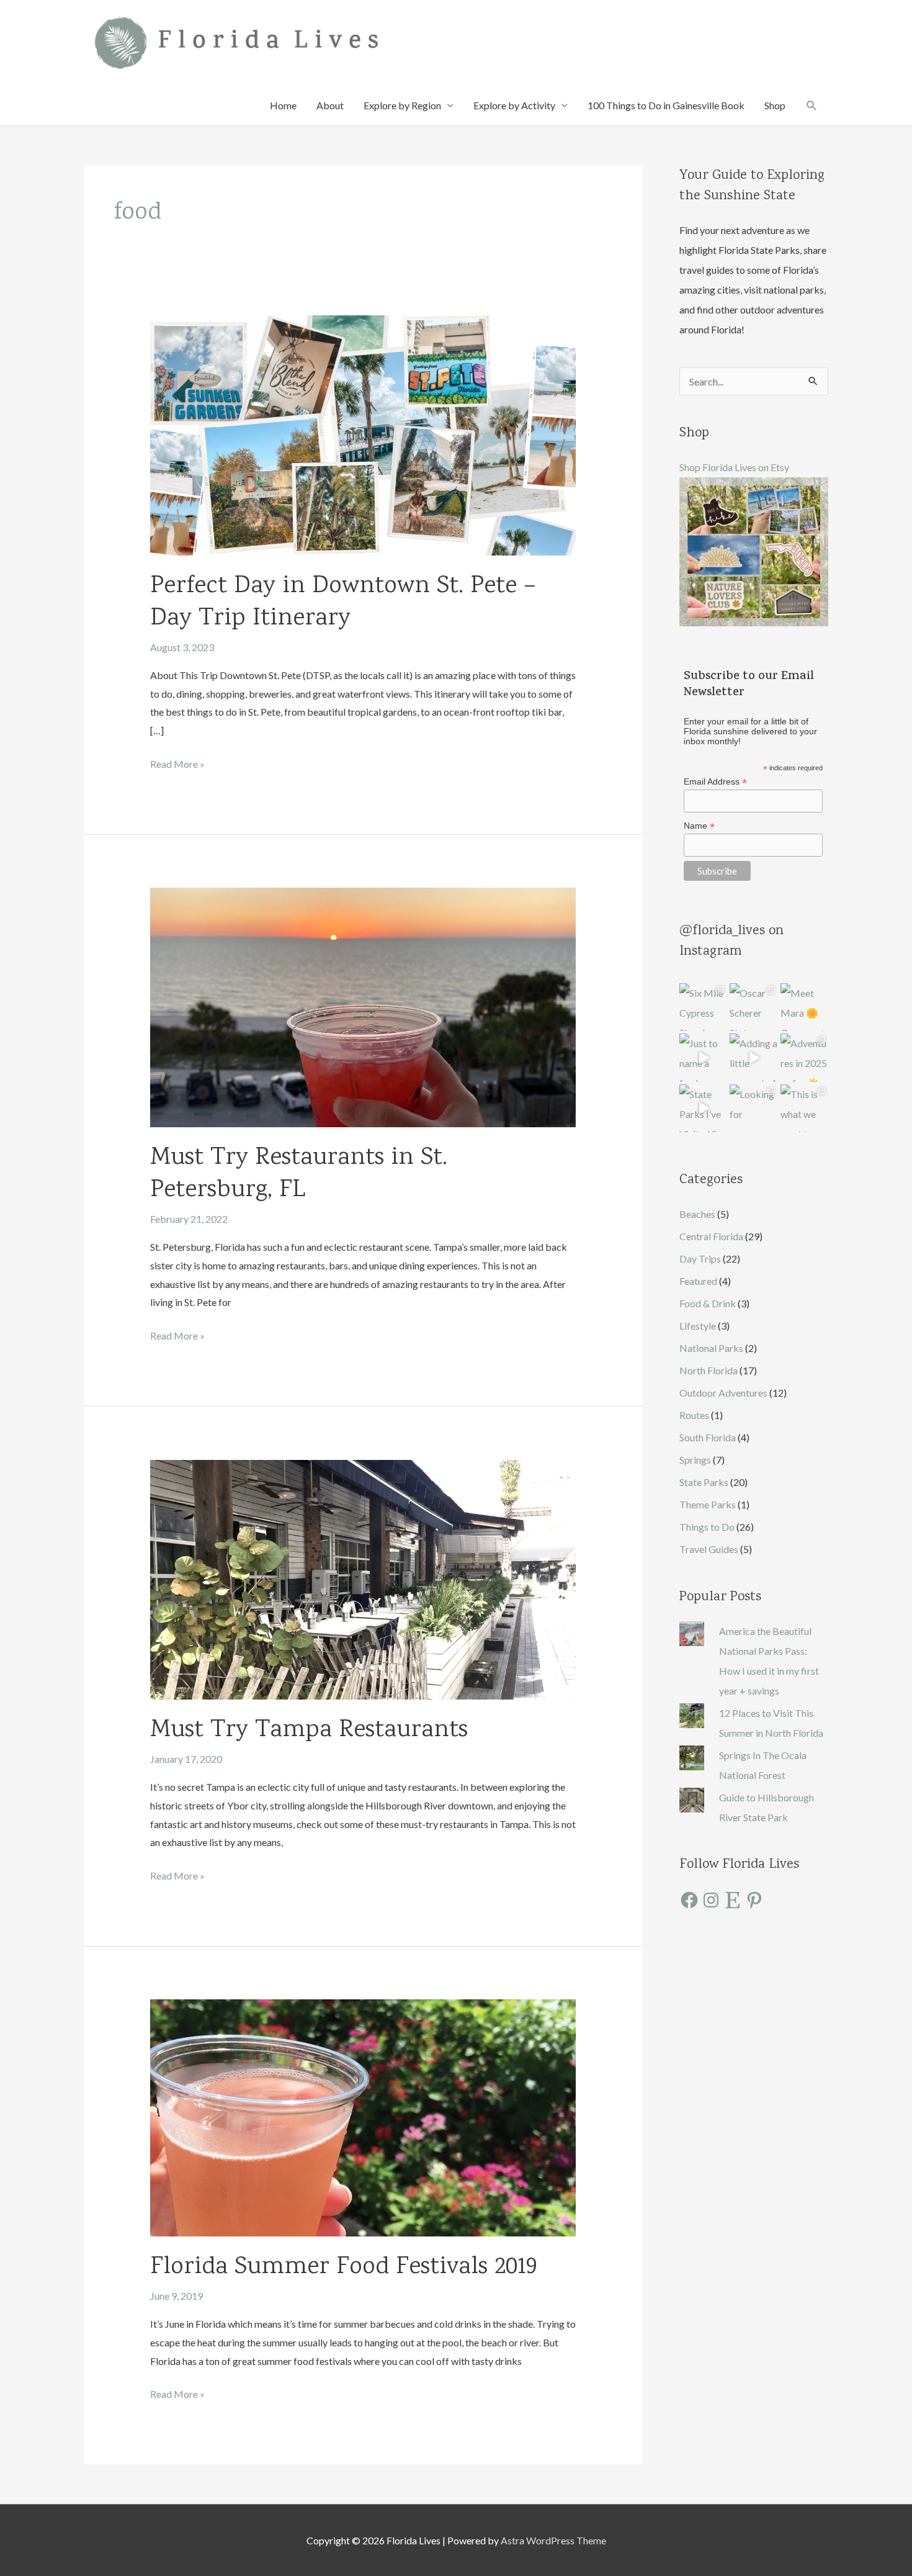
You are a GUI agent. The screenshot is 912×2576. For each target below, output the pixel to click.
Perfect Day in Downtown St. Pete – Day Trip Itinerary (343, 603)
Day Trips (700, 1259)
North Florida (709, 1370)
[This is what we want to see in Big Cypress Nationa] (804, 1108)
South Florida (708, 1437)
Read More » (177, 765)
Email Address (715, 782)
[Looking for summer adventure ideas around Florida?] (753, 1108)
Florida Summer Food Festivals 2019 (343, 2268)
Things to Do (707, 1527)
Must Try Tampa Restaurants (309, 1731)
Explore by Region (402, 105)
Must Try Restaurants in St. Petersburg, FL (299, 1174)
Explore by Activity (514, 105)
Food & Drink (708, 1303)
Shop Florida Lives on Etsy (734, 467)
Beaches (697, 1214)
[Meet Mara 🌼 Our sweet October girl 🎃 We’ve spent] (804, 1007)
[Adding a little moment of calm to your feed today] (753, 1057)
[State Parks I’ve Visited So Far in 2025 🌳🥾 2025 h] (703, 1108)
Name (699, 826)
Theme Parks (708, 1504)
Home (283, 105)
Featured (698, 1281)
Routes (694, 1415)
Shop (775, 105)
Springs (695, 1460)
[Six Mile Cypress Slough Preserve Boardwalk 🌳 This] (703, 1007)
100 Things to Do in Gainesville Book (666, 105)
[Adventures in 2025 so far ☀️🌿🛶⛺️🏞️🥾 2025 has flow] (804, 1057)
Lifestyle (698, 1326)
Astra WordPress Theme (553, 2540)
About (330, 105)
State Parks (704, 1482)
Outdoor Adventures (723, 1393)
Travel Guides (709, 1549)
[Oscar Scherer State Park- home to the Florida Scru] (753, 1007)
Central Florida (711, 1236)
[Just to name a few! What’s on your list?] (703, 1057)
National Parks (711, 1348)
